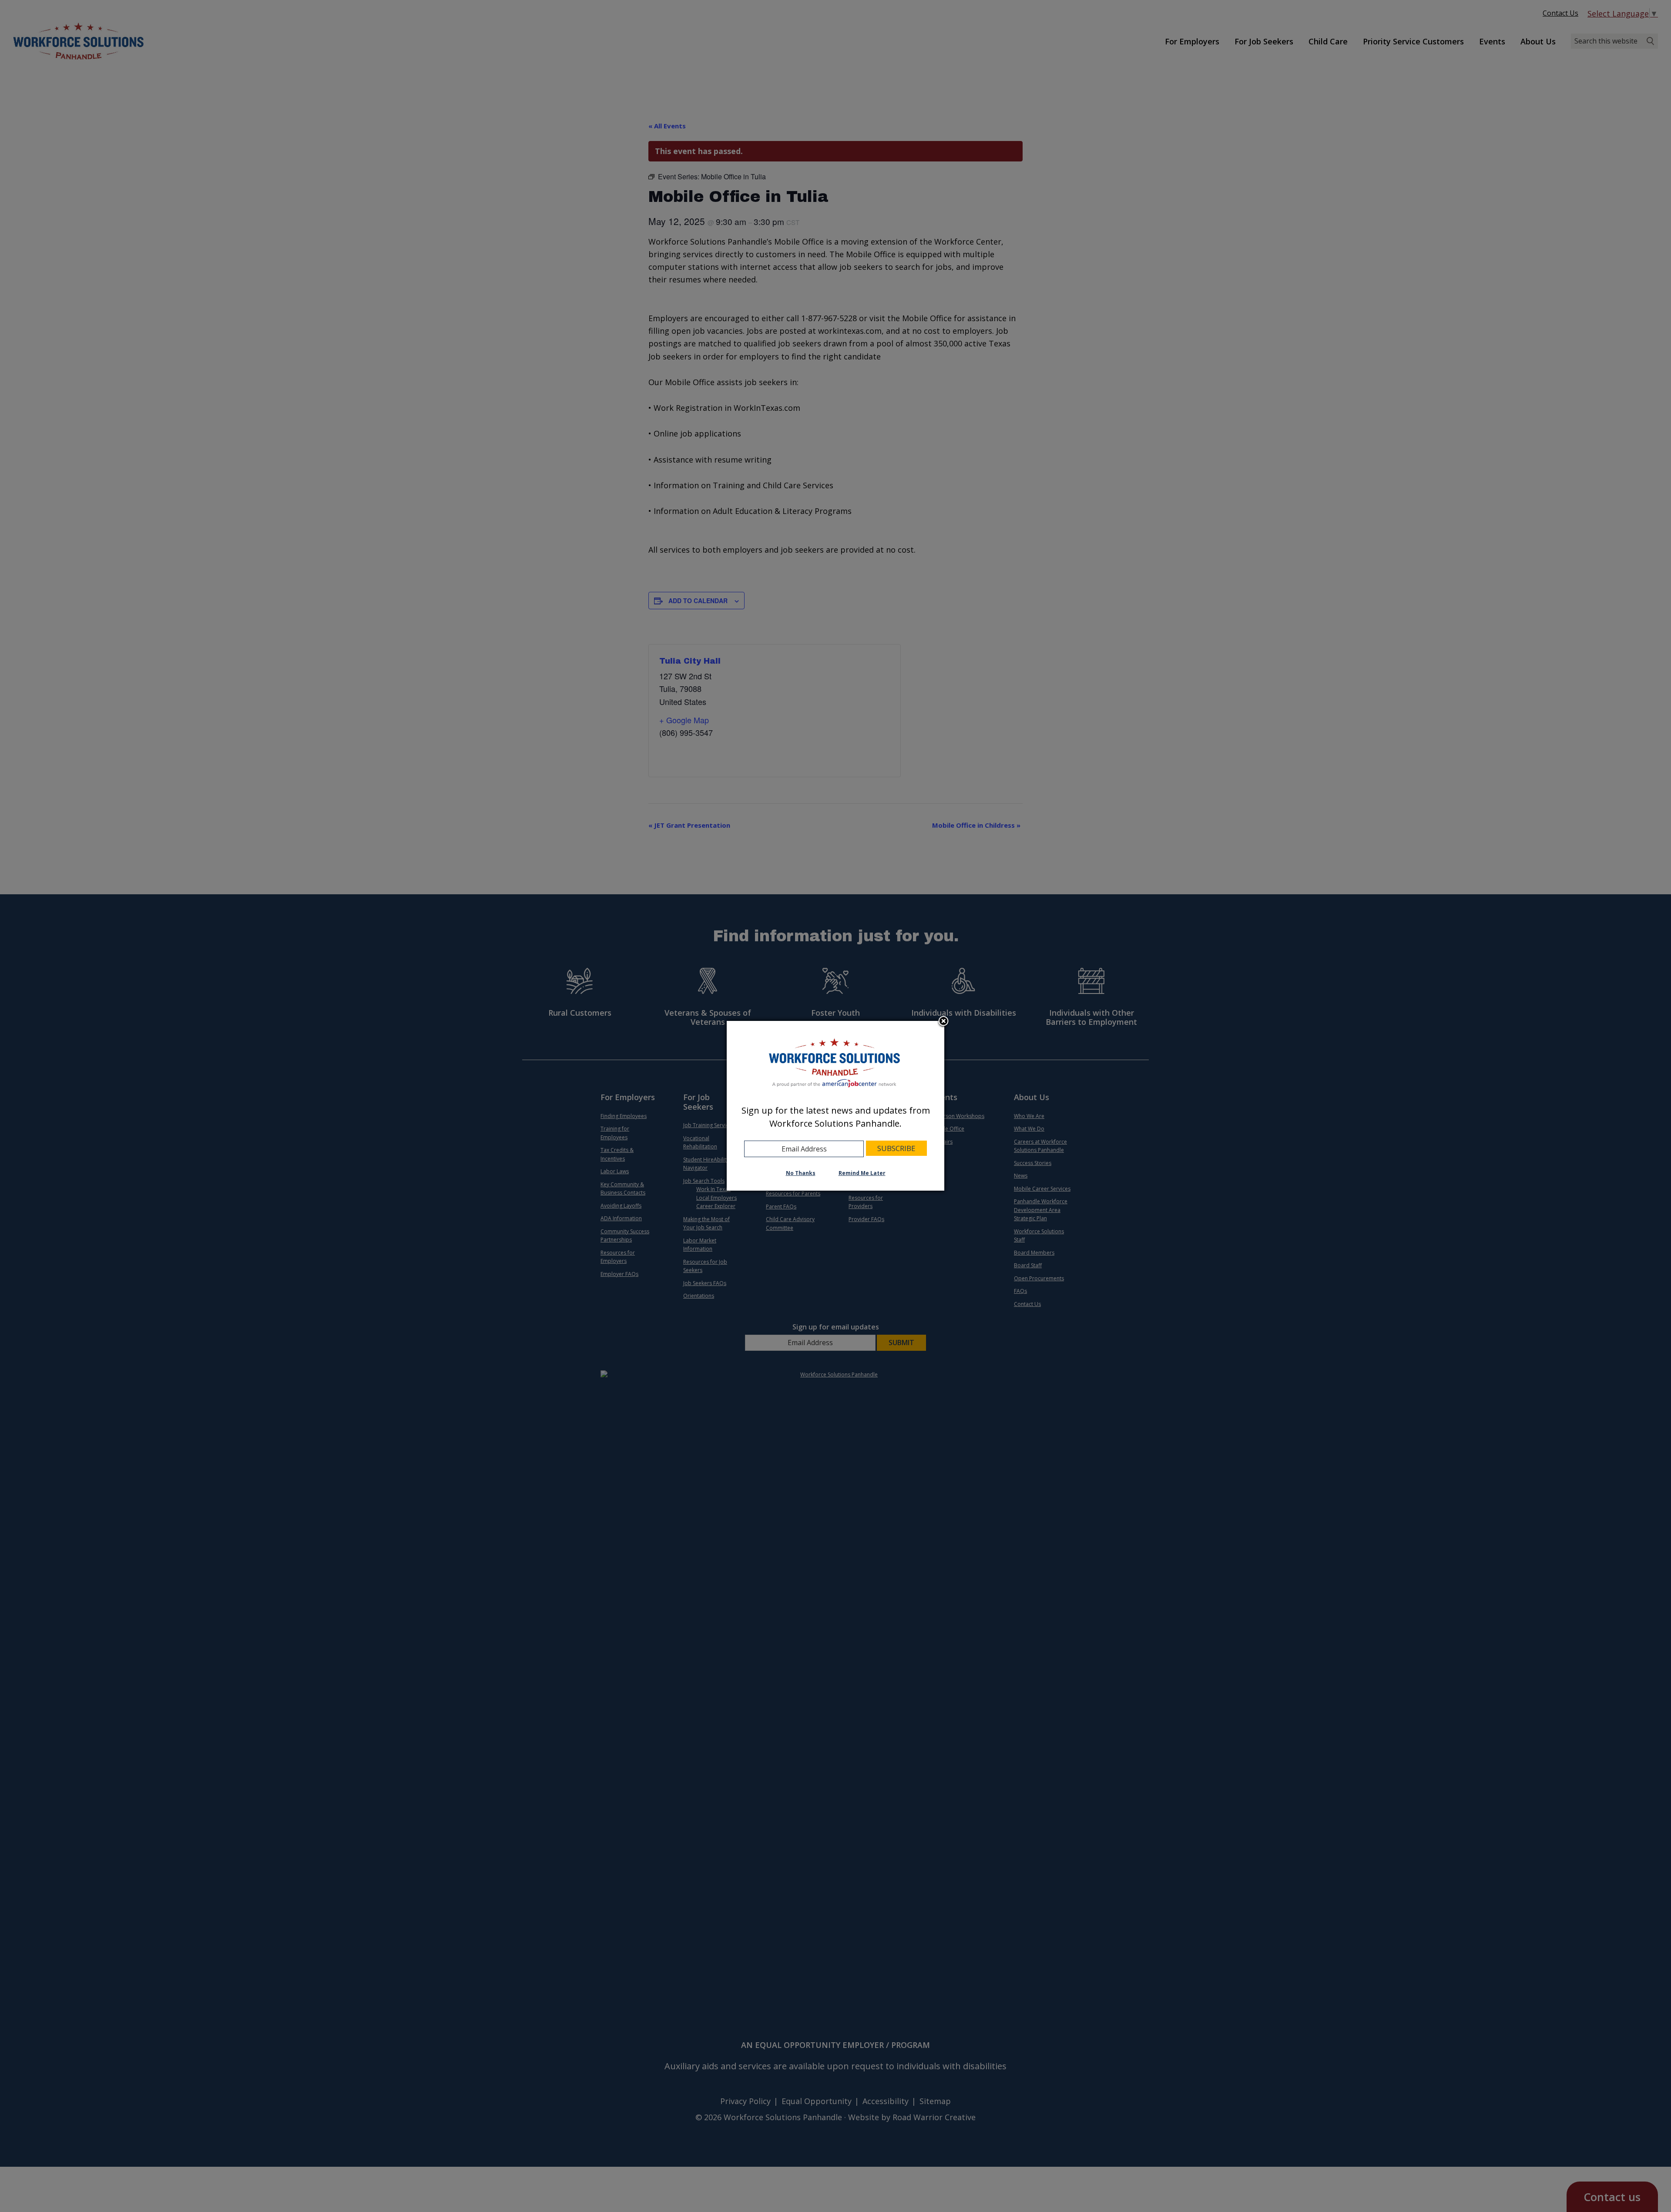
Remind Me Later (862, 1173)
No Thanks (801, 1173)
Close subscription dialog (943, 1022)
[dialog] (835, 1106)
